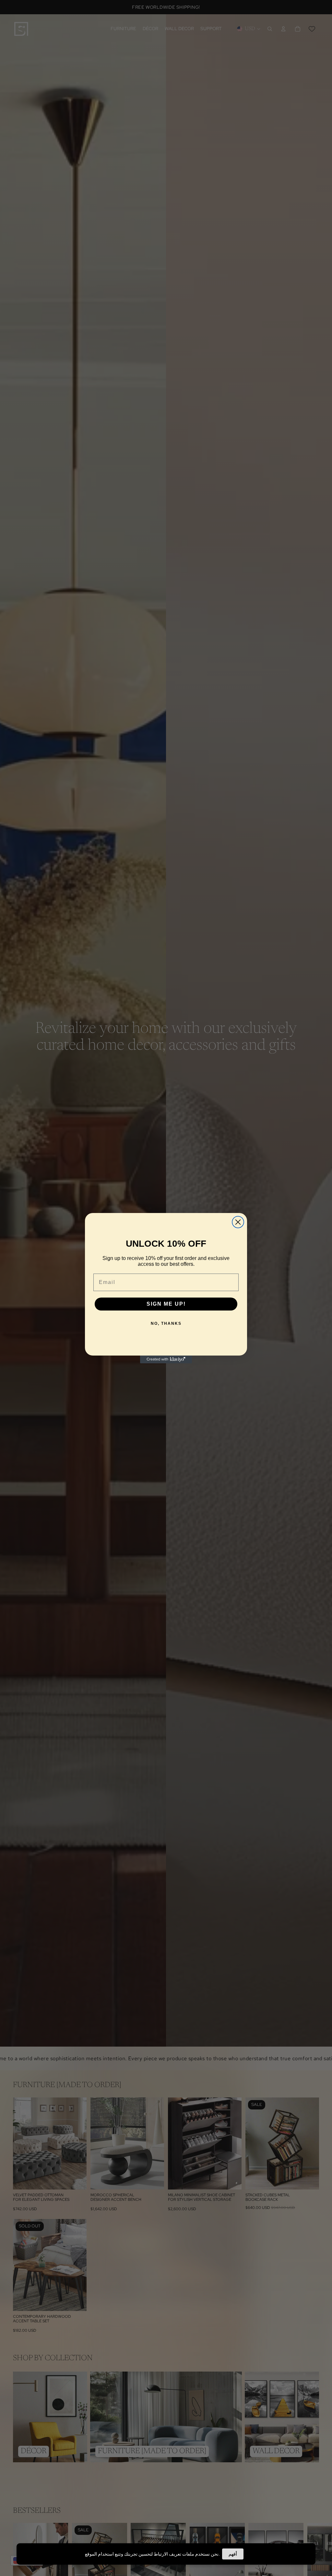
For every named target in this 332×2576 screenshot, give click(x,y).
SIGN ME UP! (166, 1304)
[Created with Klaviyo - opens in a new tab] (166, 1359)
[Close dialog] (238, 1222)
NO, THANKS (166, 1323)
